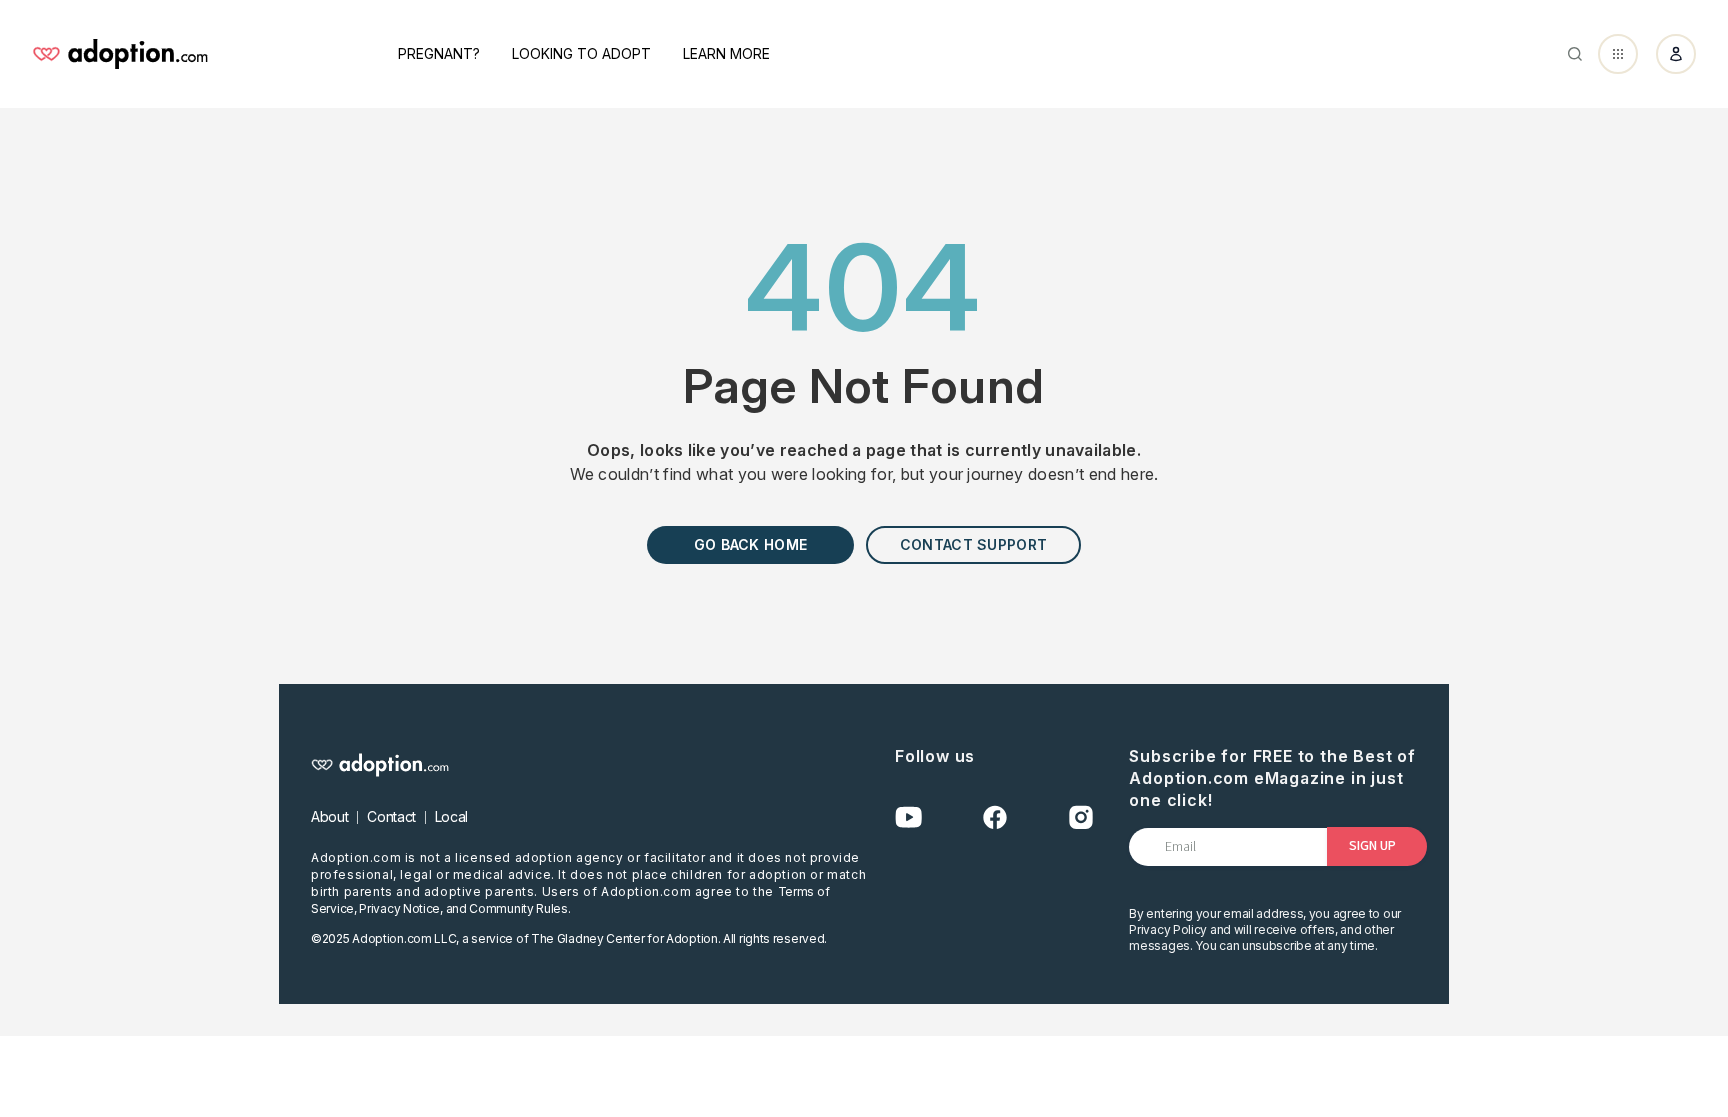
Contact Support (973, 544)
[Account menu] (1676, 54)
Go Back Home (750, 544)
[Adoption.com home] (120, 54)
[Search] (1575, 54)
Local (451, 816)
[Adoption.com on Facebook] (995, 817)
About (329, 816)
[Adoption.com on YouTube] (909, 817)
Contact (391, 816)
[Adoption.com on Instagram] (1081, 817)
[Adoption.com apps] (1618, 54)
